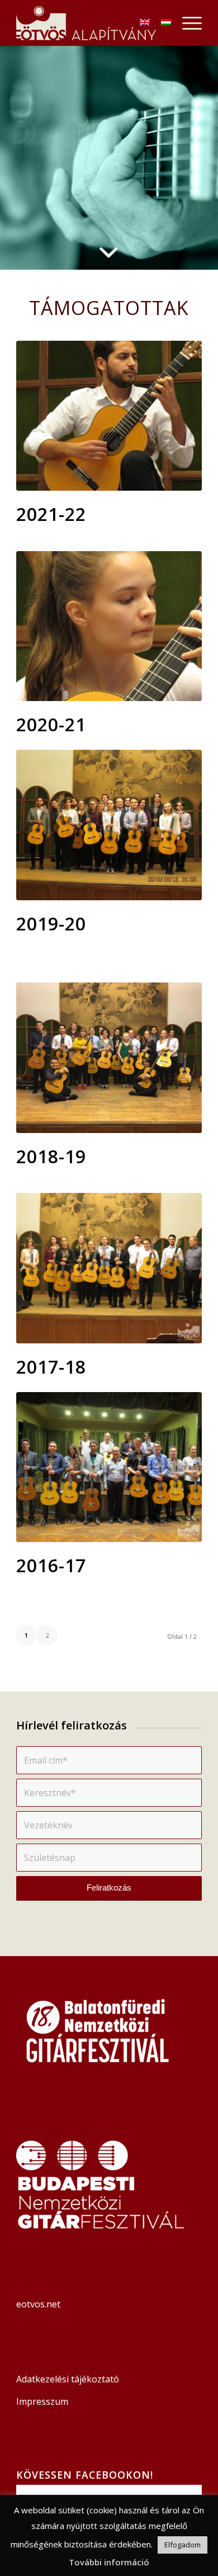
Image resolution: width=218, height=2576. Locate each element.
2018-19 (51, 1156)
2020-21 (51, 724)
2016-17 (51, 1565)
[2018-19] (109, 1057)
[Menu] (186, 23)
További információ (109, 2562)
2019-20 (51, 923)
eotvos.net (39, 2304)
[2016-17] (109, 1467)
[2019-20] (109, 825)
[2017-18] (109, 1268)
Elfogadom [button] (183, 2545)
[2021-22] (109, 416)
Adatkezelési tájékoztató (68, 2379)
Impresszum (42, 2401)
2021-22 (51, 514)
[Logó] (90, 23)
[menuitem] (186, 23)
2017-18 (51, 1367)
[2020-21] (109, 626)
